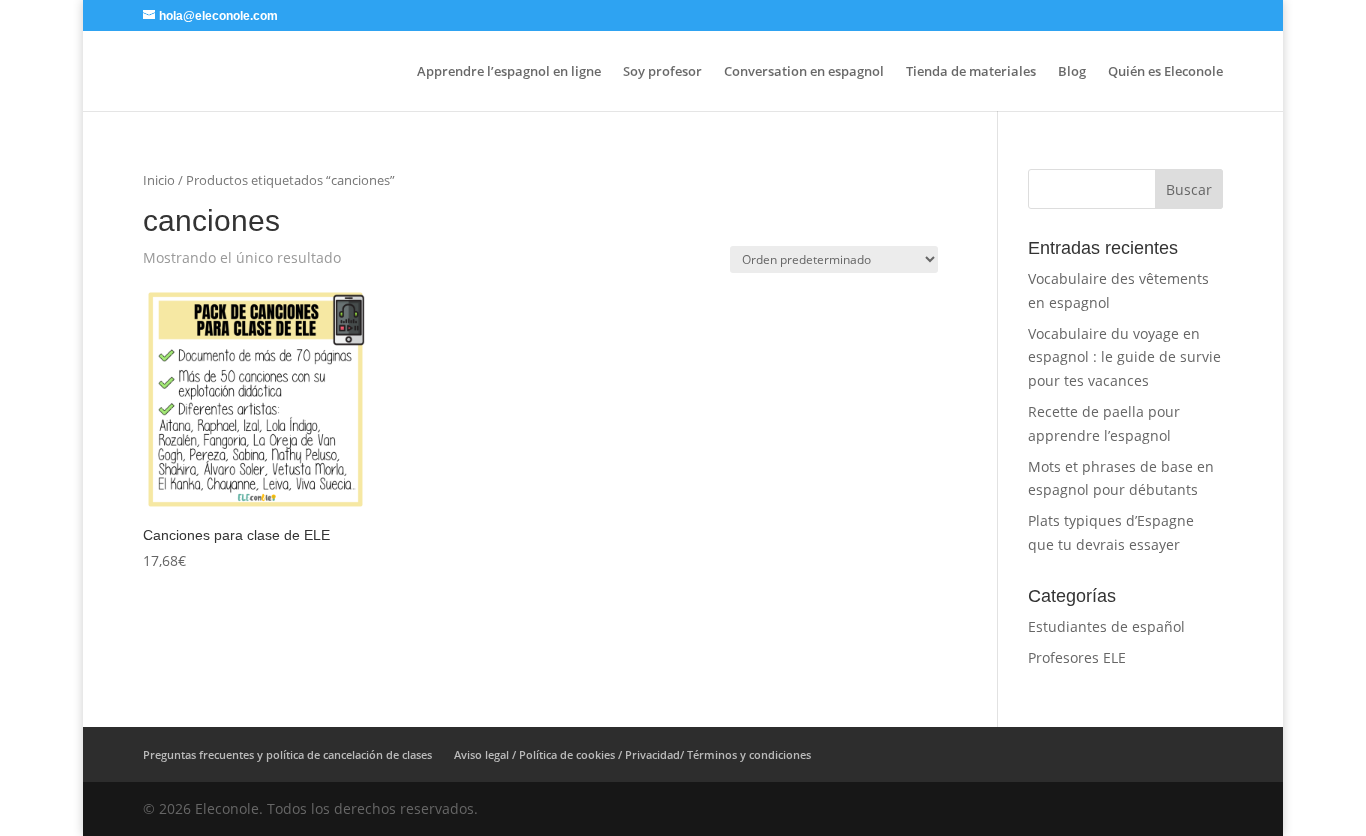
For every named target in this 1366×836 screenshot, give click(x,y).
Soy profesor (662, 72)
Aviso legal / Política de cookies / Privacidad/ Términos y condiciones (632, 754)
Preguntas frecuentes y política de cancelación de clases (287, 754)
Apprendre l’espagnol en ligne (509, 72)
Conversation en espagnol (804, 72)
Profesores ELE (1077, 657)
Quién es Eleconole (1165, 72)
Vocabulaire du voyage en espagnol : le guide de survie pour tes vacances (1124, 357)
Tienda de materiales (971, 72)
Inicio (159, 180)
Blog (1072, 72)
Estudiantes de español (1106, 626)
